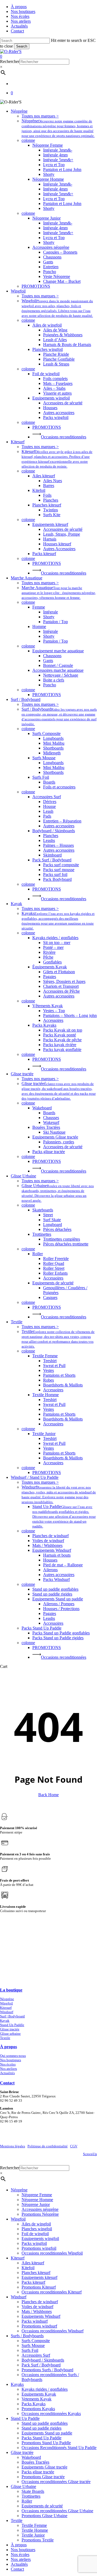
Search (22, 46)
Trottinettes (31, 2496)
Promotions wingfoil (39, 2248)
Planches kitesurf (36, 2273)
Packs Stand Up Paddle (41, 2438)
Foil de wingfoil (35, 2234)
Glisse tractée (10, 2029)
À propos (19, 2545)
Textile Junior (33, 2535)
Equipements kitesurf (39, 2277)
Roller (27, 2501)
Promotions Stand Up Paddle (46, 2443)
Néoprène (7, 1999)
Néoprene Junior (36, 2204)
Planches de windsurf (40, 2302)
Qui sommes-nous (13, 2056)
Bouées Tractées (35, 2462)
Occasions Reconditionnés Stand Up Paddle (59, 2448)
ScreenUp (90, 2154)
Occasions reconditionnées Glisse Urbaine (57, 2511)
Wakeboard (31, 2457)
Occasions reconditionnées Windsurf (53, 2331)
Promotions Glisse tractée (43, 2477)
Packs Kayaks (34, 2404)
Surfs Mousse (33, 2345)
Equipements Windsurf (41, 2316)
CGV (74, 2146)
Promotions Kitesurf (39, 2287)
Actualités (7, 2073)
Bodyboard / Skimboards (43, 2360)
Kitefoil (28, 2268)
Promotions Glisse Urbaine (44, 2516)
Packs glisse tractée (38, 2472)
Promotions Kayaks (38, 2409)
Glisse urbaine (10, 2033)
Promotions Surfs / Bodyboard (47, 2370)
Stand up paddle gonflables (45, 2423)
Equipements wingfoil (40, 2239)
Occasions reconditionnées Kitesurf (52, 2292)
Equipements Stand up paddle (47, 2433)
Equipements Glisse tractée (44, 2467)
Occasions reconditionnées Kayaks (51, 2414)
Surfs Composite (36, 2341)
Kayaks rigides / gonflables (45, 2389)
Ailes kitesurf (33, 2263)
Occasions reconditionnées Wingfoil (52, 2253)
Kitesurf (6, 2008)
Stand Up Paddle (12, 2025)
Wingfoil (6, 2003)
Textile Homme (35, 2530)
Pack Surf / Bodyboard (41, 2365)
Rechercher (10, 61)
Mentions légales (13, 2146)
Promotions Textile (38, 2540)
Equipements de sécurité (42, 2506)
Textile (5, 2038)
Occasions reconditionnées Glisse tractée (56, 2482)
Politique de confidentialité (48, 2146)
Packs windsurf (35, 2321)
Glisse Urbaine (23, 2486)
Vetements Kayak (37, 2399)
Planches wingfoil (37, 2229)
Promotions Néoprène (40, 2214)
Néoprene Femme (37, 2195)
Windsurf (7, 2012)
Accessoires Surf (36, 2355)
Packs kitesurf (33, 2282)
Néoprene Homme (37, 2200)
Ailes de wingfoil (36, 2224)
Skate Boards (33, 2491)
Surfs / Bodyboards (27, 2336)
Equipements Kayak (39, 2394)
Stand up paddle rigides (41, 2428)
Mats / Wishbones (37, 2311)
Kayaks (17, 2384)
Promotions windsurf (39, 2326)
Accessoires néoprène (40, 2209)
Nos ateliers (8, 2069)
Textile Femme (34, 2525)
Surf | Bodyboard (12, 2016)
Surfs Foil (30, 2350)
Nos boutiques (11, 2060)
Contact (17, 2569)
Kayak (5, 2021)
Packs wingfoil (34, 2243)
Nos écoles (8, 2064)
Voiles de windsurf (37, 2307)
